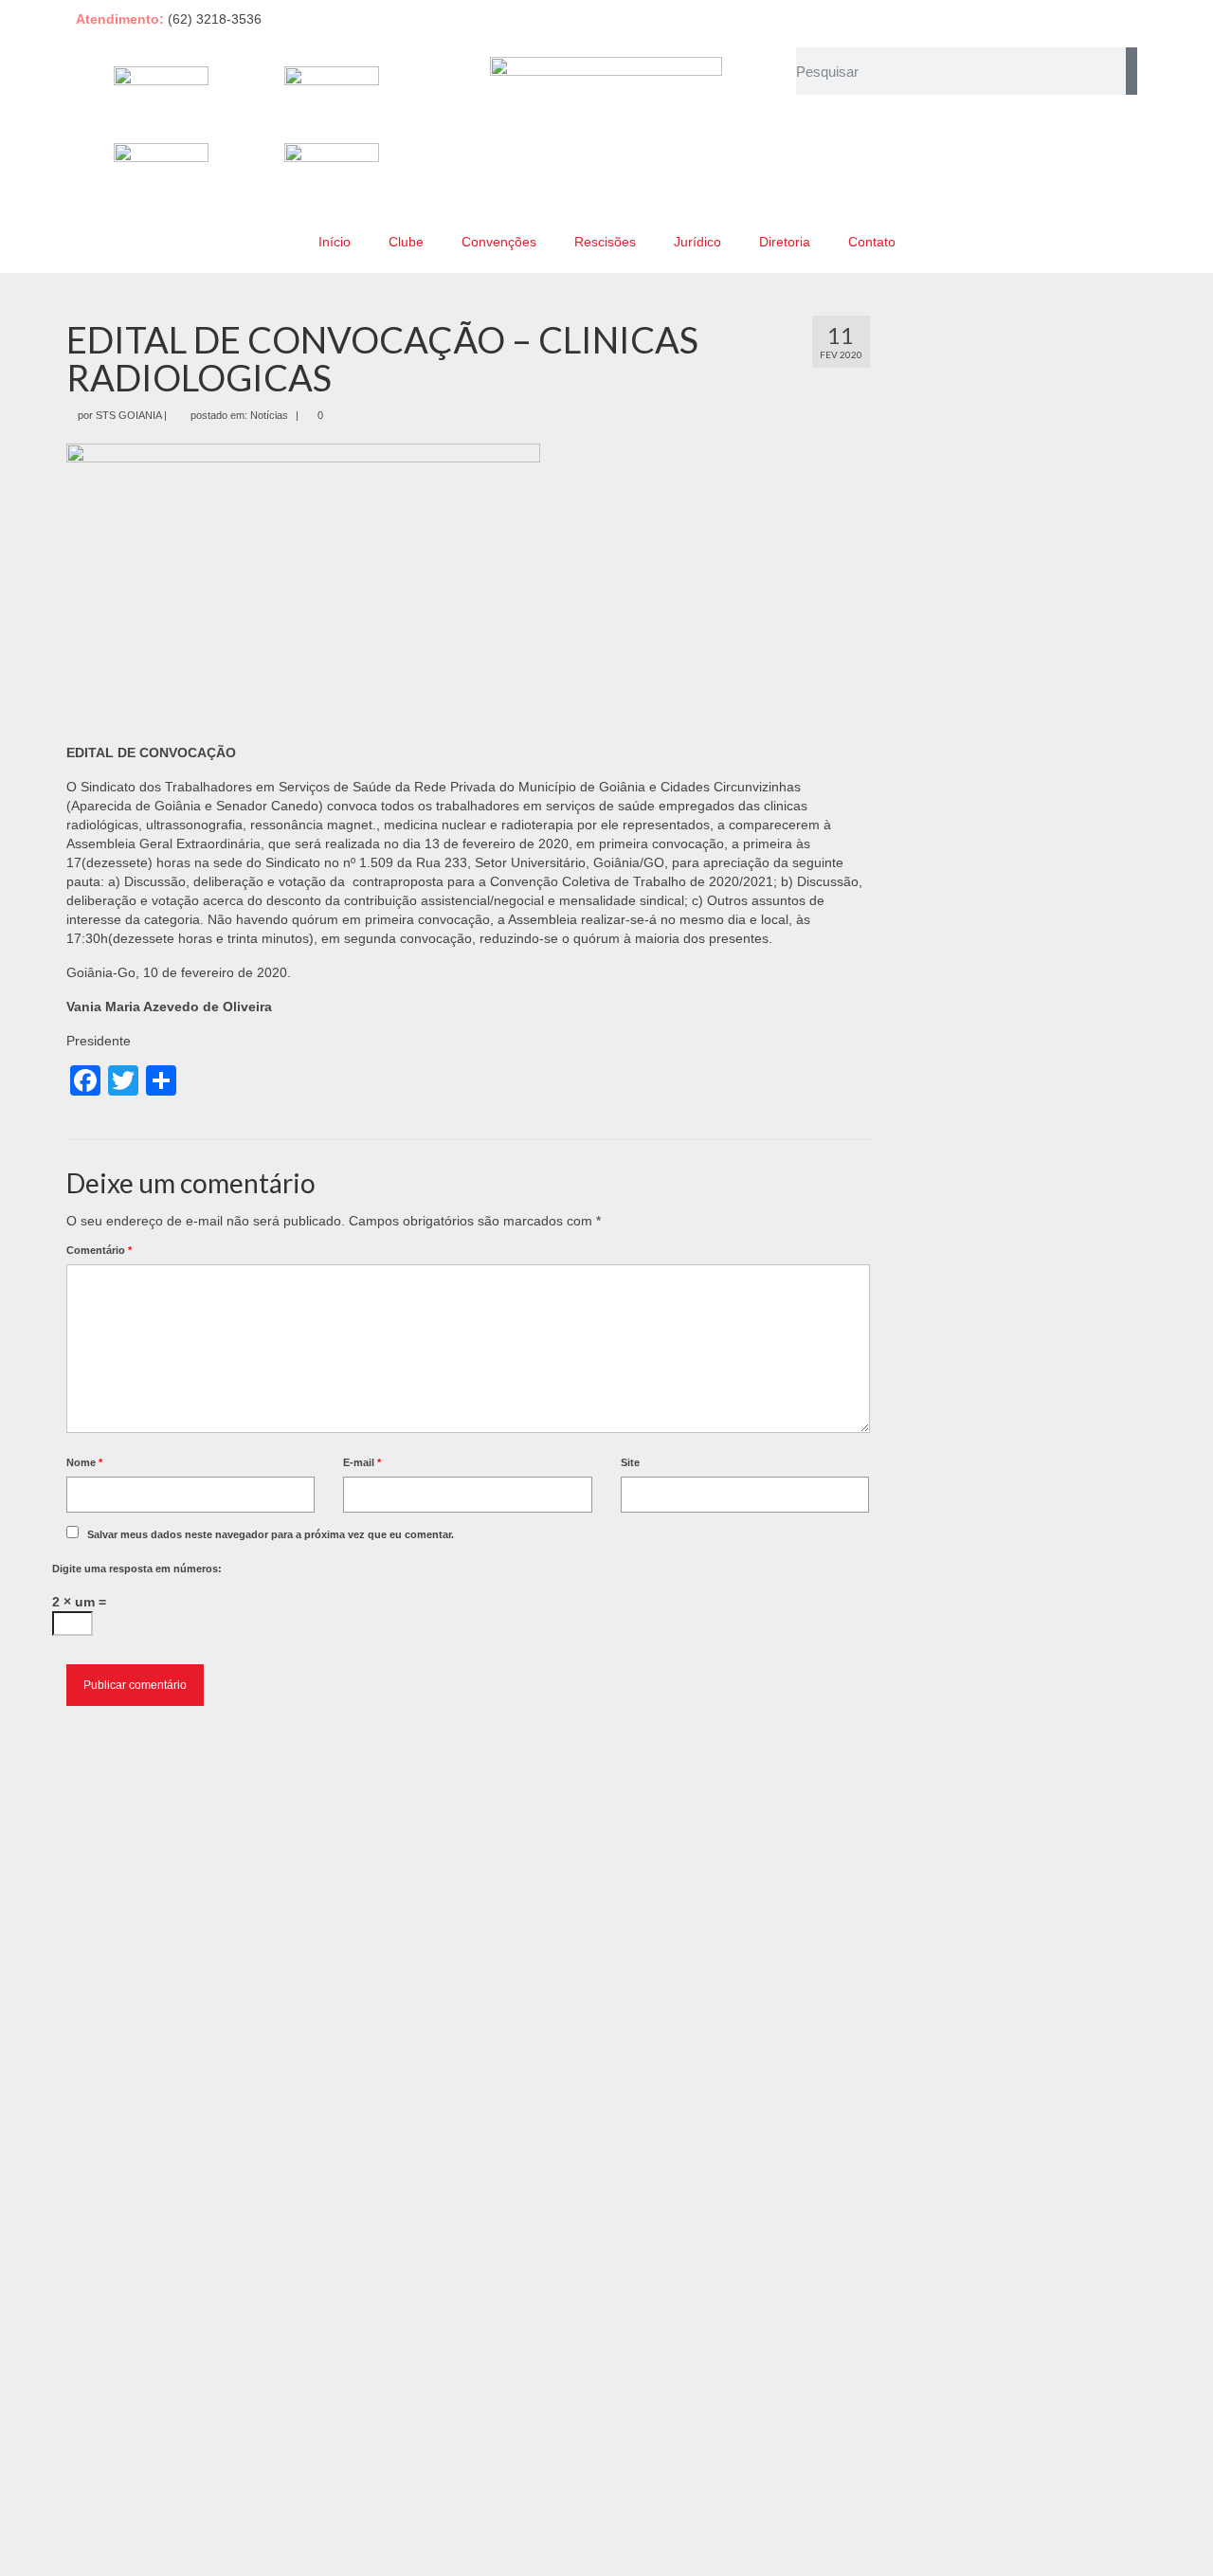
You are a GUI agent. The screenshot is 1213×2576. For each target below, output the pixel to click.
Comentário (99, 1250)
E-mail (362, 1462)
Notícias (269, 415)
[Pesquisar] (1132, 71)
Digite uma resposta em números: (137, 1569)
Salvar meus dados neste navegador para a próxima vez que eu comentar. (271, 1534)
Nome (84, 1462)
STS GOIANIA (128, 415)
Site (630, 1462)
